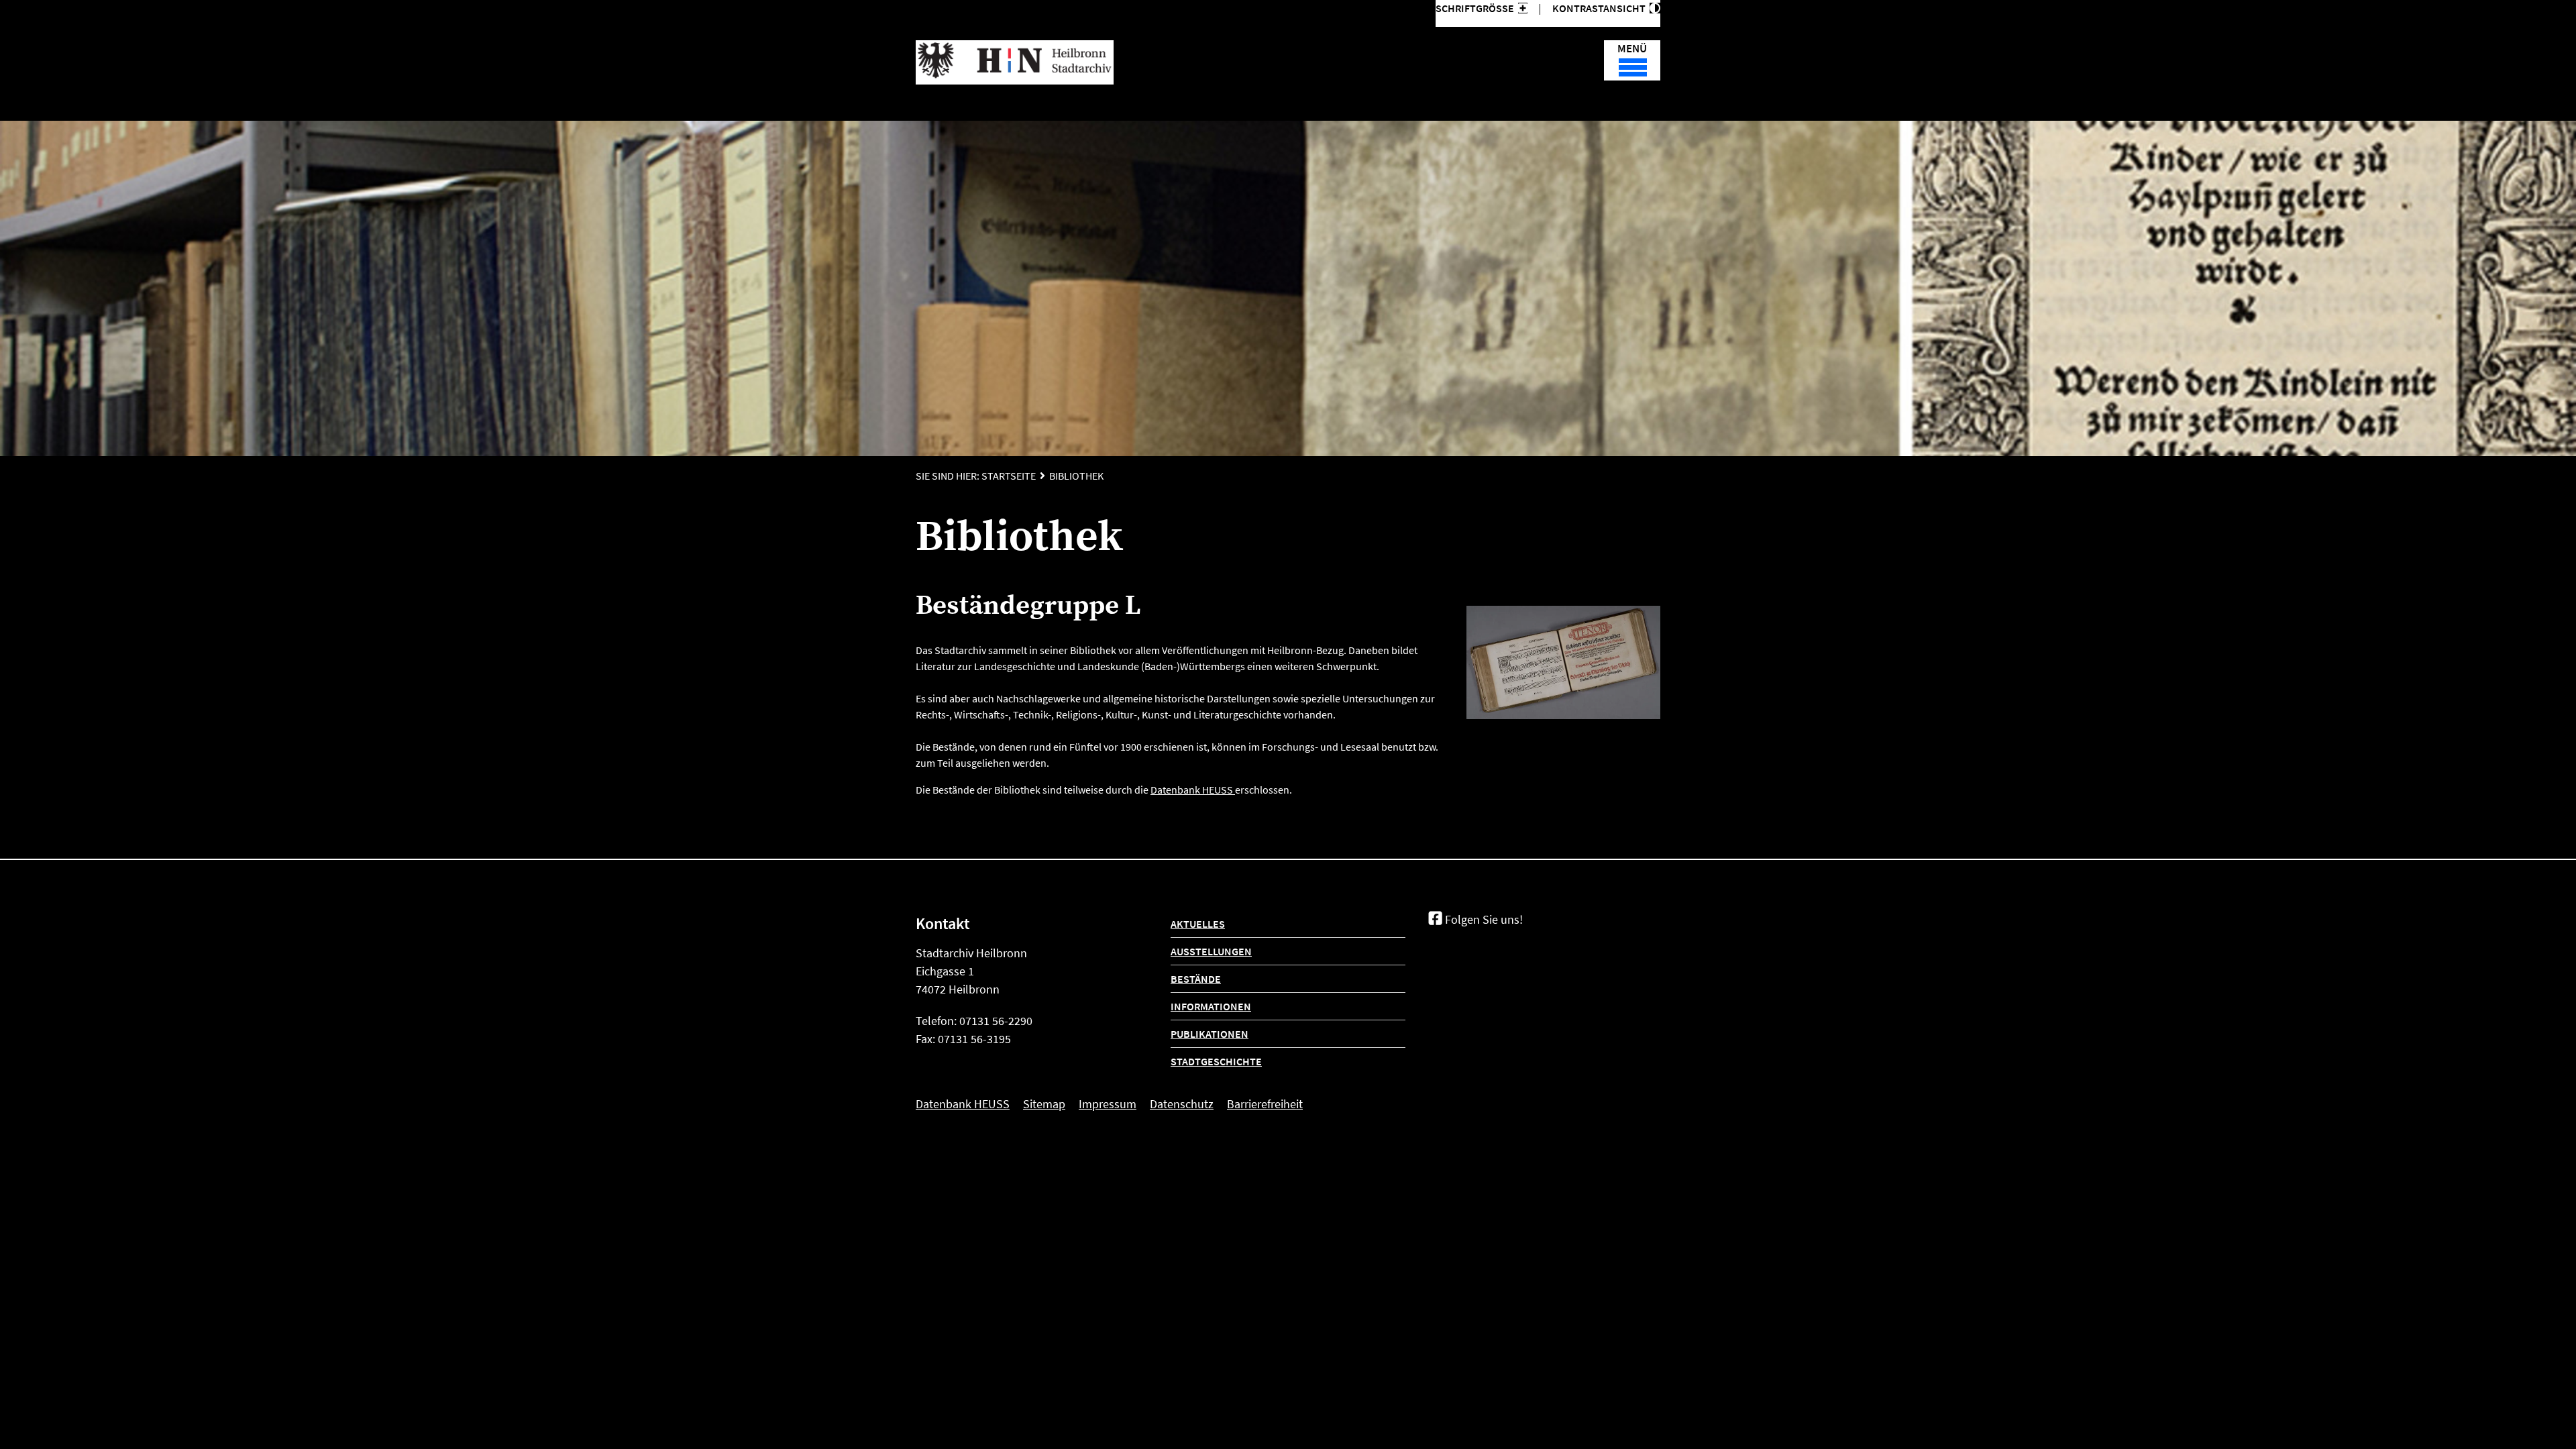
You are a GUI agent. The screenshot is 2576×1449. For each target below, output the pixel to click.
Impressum (1108, 1104)
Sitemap (1044, 1104)
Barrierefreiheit (1265, 1104)
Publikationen (1210, 1034)
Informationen (1211, 1006)
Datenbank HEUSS (1192, 790)
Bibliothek (1076, 476)
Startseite (1009, 476)
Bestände (1196, 979)
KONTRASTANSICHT (1601, 8)
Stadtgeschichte (1216, 1061)
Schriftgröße (1475, 8)
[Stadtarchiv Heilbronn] (1015, 62)
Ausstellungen (1211, 951)
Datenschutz (1182, 1104)
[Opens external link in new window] (1234, 790)
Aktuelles (1198, 924)
